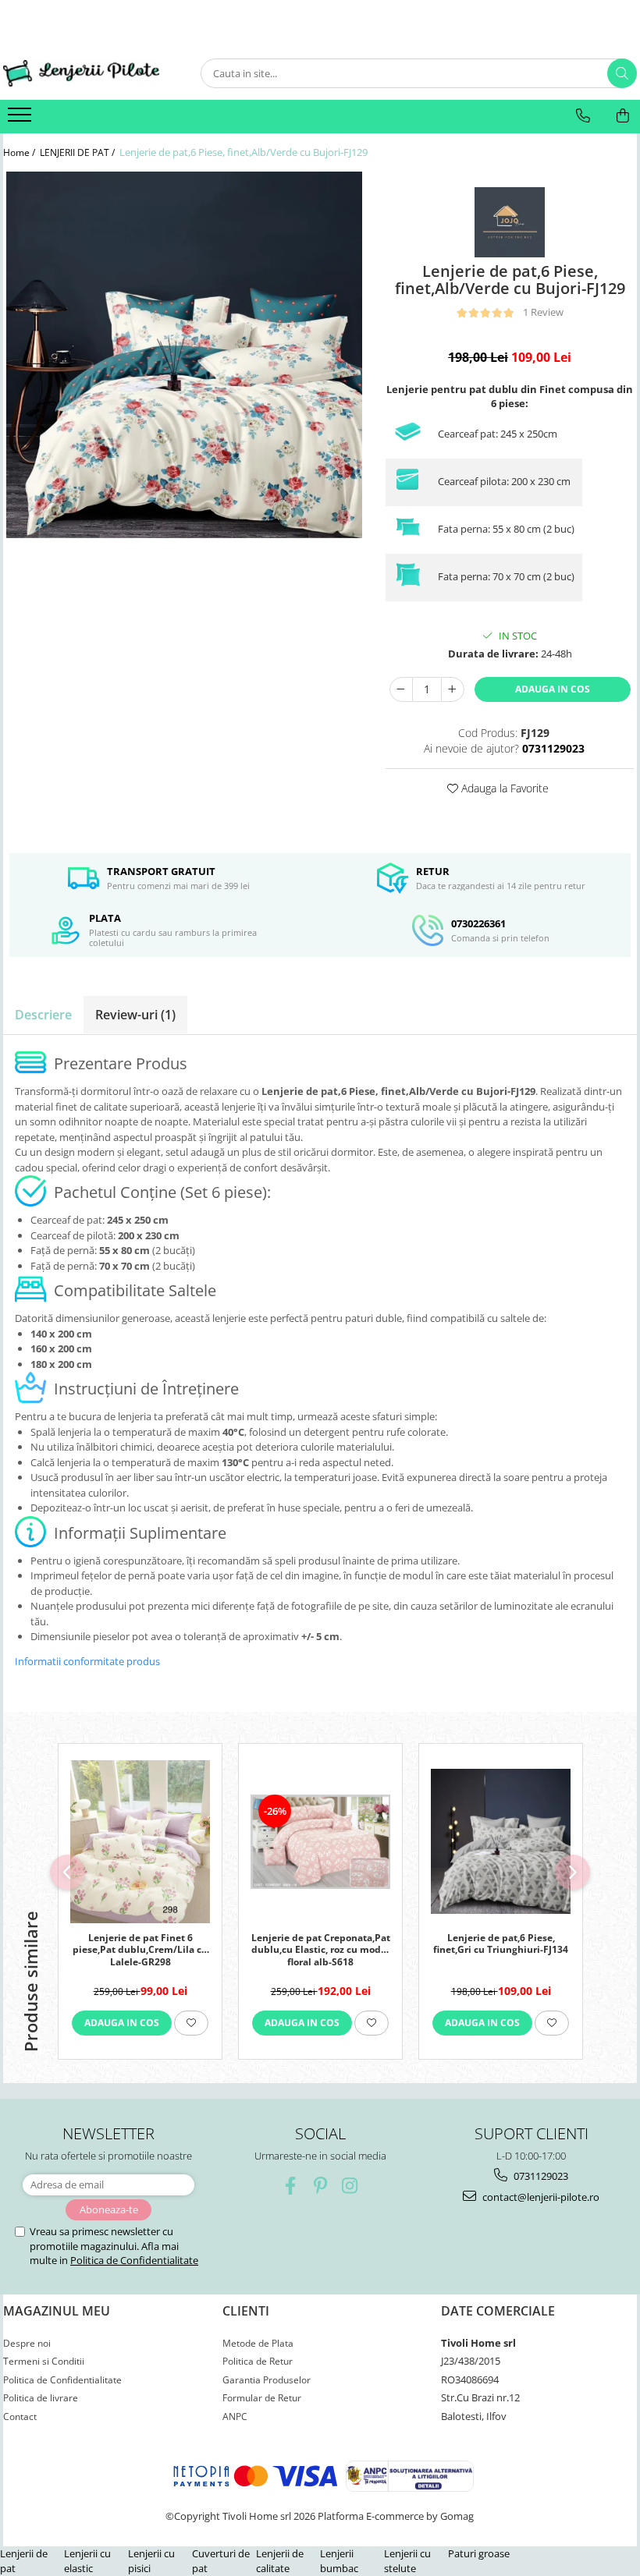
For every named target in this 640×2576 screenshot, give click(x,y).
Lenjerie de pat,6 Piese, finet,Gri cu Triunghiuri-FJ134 (501, 1944)
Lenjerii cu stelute (407, 2561)
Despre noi (27, 2343)
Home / (20, 152)
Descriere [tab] (43, 1015)
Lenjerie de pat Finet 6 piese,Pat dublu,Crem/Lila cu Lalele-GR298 (140, 1949)
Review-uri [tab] (135, 1015)
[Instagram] (350, 2186)
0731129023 (540, 2176)
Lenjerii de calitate (280, 2561)
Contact (20, 2417)
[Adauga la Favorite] (191, 2023)
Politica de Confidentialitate (134, 2260)
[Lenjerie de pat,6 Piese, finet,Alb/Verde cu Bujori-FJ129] (184, 355)
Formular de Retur (262, 2398)
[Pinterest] (320, 2186)
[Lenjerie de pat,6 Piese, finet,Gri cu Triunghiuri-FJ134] (501, 1841)
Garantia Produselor (267, 2380)
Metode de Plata (258, 2343)
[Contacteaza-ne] (583, 115)
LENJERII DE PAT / (78, 152)
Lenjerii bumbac (339, 2561)
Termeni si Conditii (44, 2361)
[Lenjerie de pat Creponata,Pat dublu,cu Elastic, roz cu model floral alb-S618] (320, 1842)
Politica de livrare (41, 2398)
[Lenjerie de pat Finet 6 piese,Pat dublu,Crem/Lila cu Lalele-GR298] (140, 1842)
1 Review (543, 312)
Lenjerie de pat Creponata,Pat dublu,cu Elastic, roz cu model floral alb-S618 (321, 1949)
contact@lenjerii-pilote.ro (540, 2197)
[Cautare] (622, 73)
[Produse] (21, 119)
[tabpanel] (184, 355)
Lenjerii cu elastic (87, 2561)
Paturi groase (479, 2553)
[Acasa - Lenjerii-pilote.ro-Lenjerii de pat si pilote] (81, 74)
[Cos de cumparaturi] (623, 115)
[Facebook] (291, 2186)
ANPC (235, 2417)
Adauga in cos (553, 689)
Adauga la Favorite (503, 788)
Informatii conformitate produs (87, 1661)
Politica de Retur (258, 2361)
